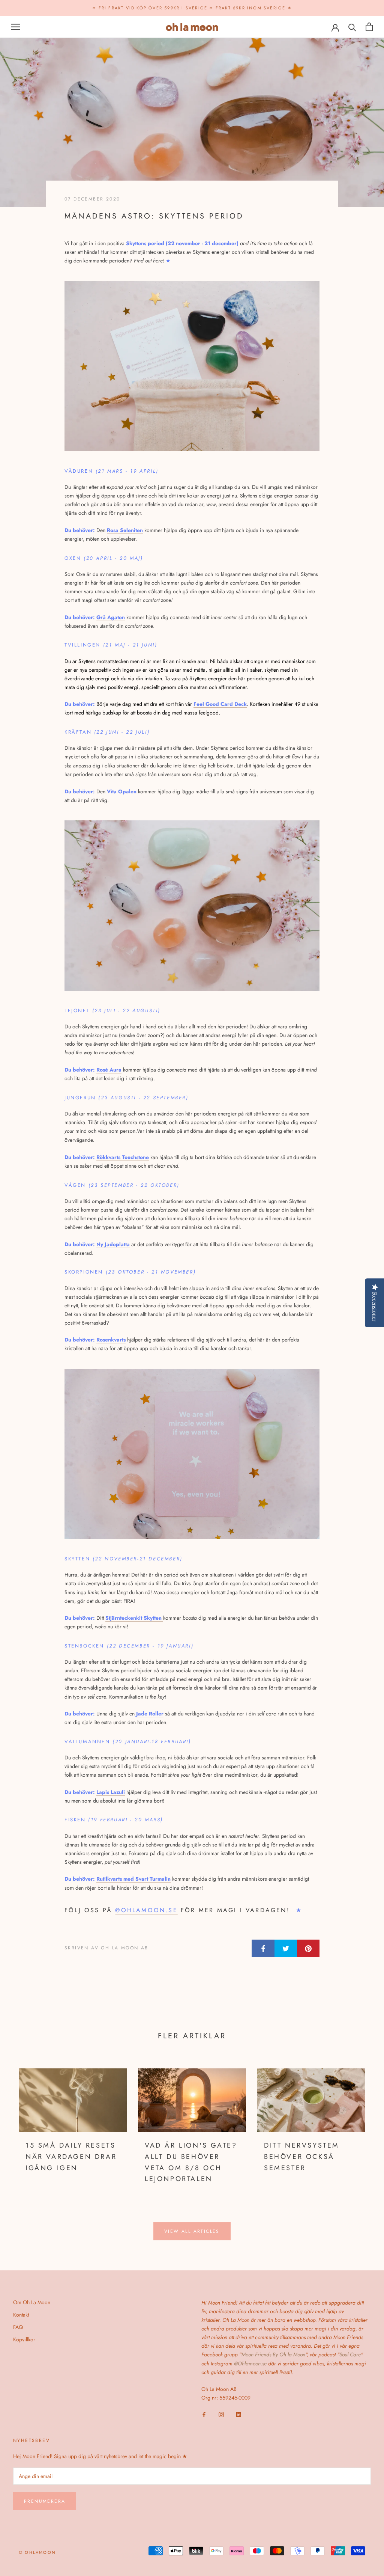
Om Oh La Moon (32, 2302)
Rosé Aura (109, 1070)
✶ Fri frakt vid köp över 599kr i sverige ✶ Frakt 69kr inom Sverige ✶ (192, 8)
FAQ (18, 2327)
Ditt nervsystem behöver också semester (302, 2156)
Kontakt (21, 2315)
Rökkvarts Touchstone (123, 1157)
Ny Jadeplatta (113, 1244)
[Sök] (352, 27)
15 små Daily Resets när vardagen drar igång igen (71, 2156)
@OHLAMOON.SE (146, 1910)
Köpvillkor (24, 2339)
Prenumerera (45, 2501)
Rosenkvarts (111, 1340)
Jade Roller (150, 1714)
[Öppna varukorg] (369, 27)
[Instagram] (221, 2414)
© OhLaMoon (37, 2552)
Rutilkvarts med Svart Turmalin (133, 1879)
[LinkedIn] (238, 2414)
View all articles (192, 2231)
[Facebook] (204, 2414)
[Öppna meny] (16, 27)
